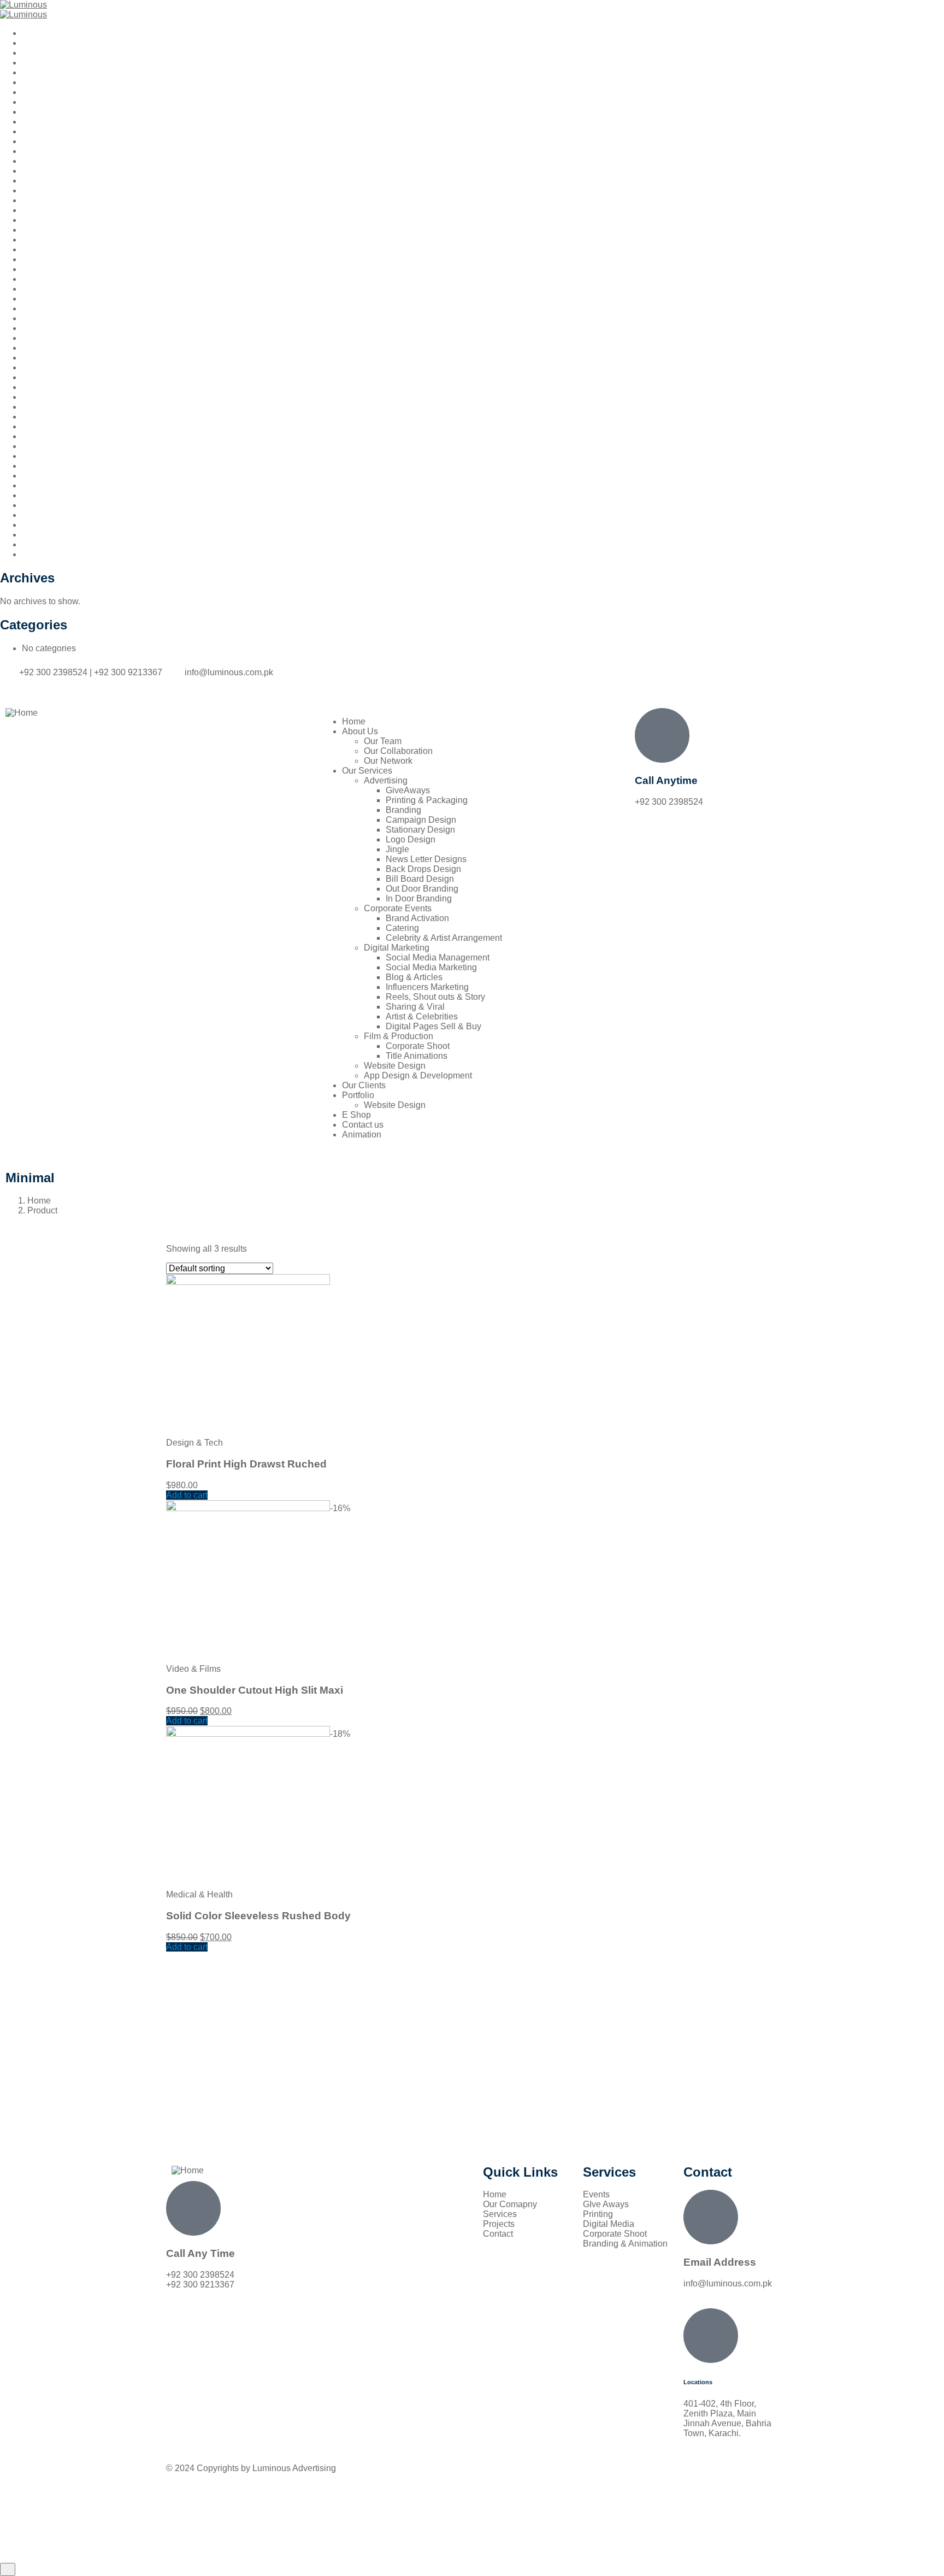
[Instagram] (521, 681)
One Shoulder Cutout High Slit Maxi (255, 1690)
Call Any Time (200, 2253)
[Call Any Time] (193, 2208)
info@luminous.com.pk (728, 2283)
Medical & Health (199, 1894)
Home (39, 1201)
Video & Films (193, 1669)
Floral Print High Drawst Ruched (246, 1464)
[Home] (22, 713)
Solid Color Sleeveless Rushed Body (258, 1916)
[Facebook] (491, 681)
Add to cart (187, 1495)
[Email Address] (711, 2217)
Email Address (720, 2262)
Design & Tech (194, 1443)
